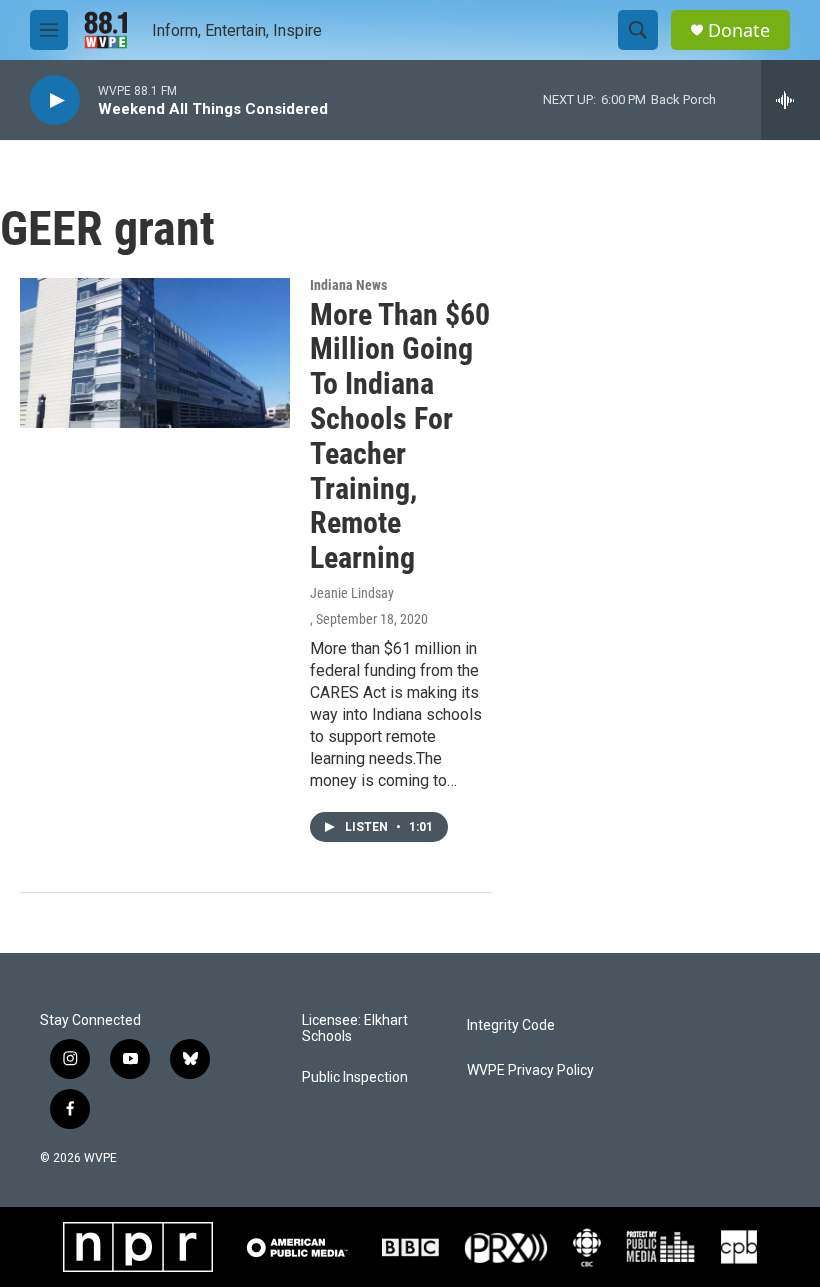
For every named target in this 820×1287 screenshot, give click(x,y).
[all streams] (790, 100)
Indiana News (348, 285)
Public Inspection (355, 1077)
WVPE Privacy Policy (530, 1070)
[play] (55, 100)
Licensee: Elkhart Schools (355, 1028)
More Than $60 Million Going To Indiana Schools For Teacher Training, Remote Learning (400, 436)
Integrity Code (511, 1025)
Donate (739, 30)
